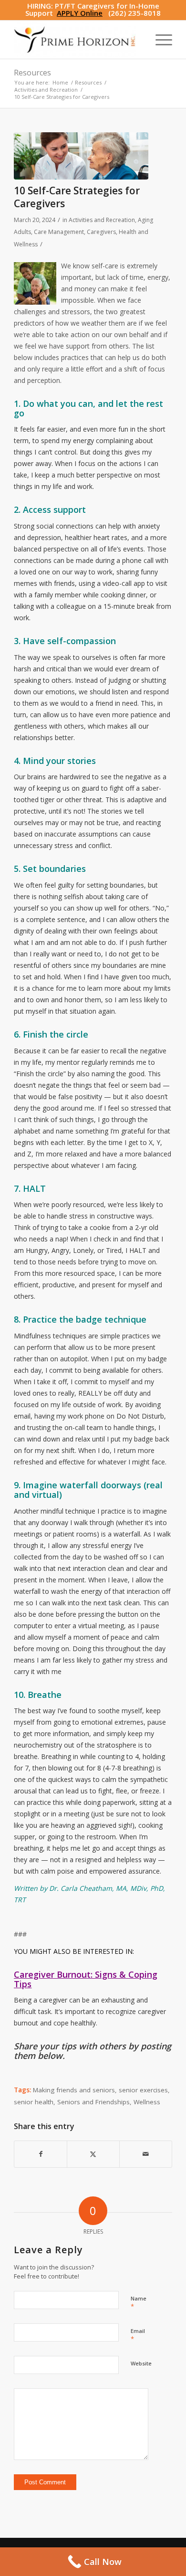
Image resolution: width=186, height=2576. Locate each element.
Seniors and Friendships (93, 2102)
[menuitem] (159, 40)
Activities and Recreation (102, 220)
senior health (34, 2102)
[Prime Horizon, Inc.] (77, 40)
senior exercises (143, 2090)
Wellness (147, 2102)
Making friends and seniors (74, 2090)
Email (138, 2335)
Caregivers (101, 232)
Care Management (59, 232)
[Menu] (159, 40)
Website (141, 2363)
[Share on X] (93, 2154)
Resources (32, 73)
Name (139, 2303)
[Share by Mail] (146, 2154)
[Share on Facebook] (41, 2154)
